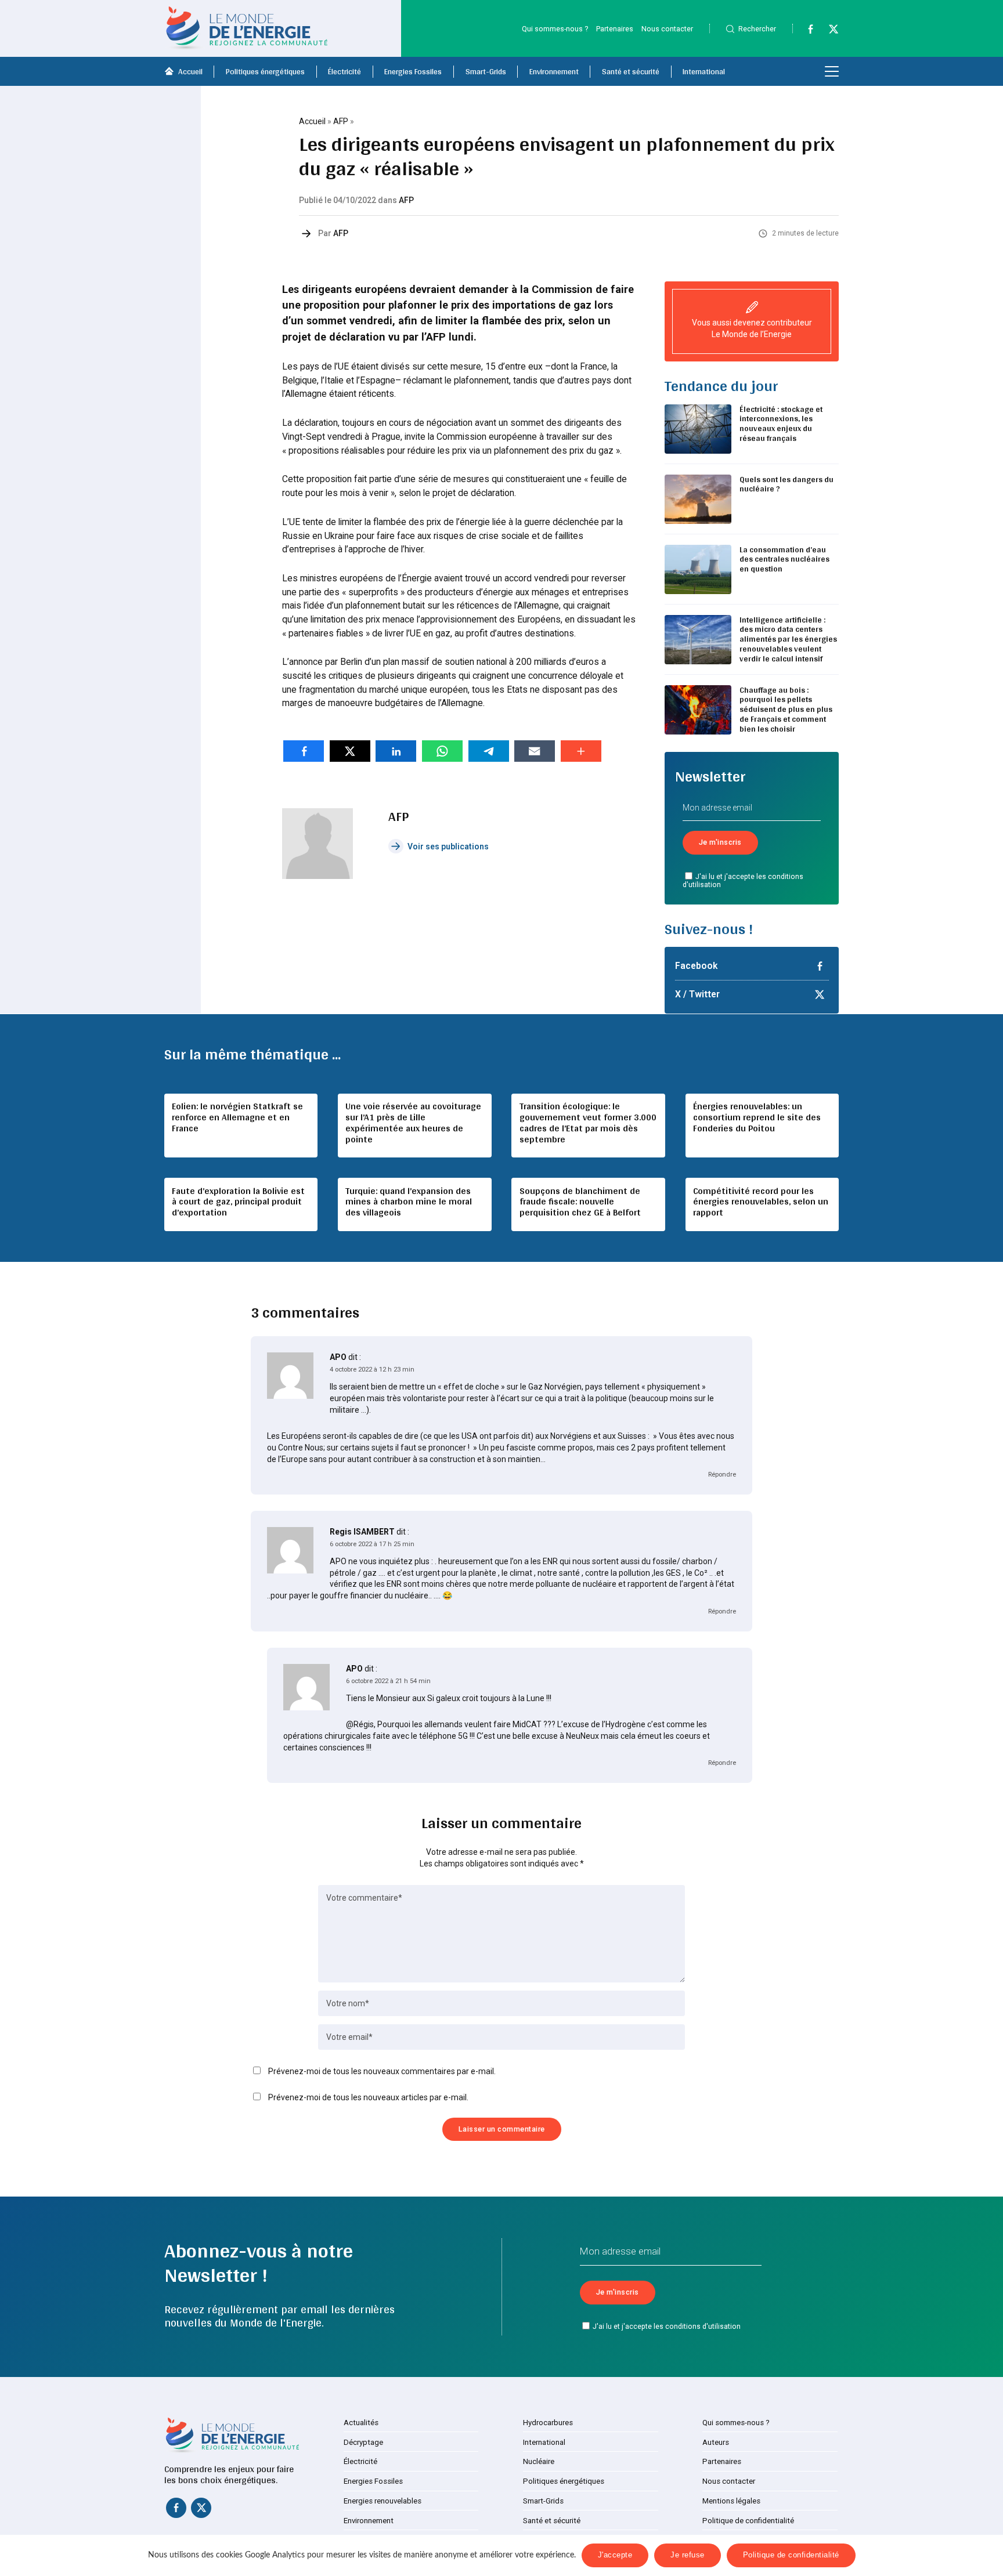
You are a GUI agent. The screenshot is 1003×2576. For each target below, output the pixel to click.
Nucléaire (539, 2461)
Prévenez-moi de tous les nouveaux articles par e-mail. (368, 2097)
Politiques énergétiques (265, 71)
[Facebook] (805, 31)
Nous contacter (667, 29)
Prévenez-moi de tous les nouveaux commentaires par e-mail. (382, 2071)
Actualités (361, 2423)
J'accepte (615, 2555)
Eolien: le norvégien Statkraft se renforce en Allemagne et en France (237, 1117)
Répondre (722, 1475)
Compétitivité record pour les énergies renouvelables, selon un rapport (761, 1202)
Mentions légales (731, 2501)
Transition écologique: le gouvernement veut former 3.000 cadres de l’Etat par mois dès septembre (588, 1123)
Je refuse (688, 2555)
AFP (341, 121)
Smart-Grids (486, 71)
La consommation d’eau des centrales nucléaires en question (784, 559)
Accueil (190, 71)
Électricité (344, 71)
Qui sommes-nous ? (555, 29)
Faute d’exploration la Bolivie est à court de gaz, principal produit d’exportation (238, 1202)
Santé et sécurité (631, 71)
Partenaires (615, 29)
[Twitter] (828, 31)
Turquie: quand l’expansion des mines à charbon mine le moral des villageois (409, 1202)
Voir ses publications (448, 846)
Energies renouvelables (383, 2501)
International (704, 71)
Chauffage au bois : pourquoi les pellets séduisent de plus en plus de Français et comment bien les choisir (786, 709)
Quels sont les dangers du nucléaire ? (786, 484)
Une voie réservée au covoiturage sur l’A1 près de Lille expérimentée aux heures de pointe (413, 1123)
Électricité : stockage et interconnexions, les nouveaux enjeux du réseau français (781, 424)
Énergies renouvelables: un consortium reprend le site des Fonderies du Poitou (757, 1117)
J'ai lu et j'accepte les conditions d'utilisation (743, 881)
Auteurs (716, 2442)
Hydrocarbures (548, 2423)
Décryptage (363, 2442)
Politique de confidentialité (748, 2521)
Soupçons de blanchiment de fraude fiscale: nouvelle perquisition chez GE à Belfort (580, 1202)
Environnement (554, 71)
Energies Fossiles (413, 71)
